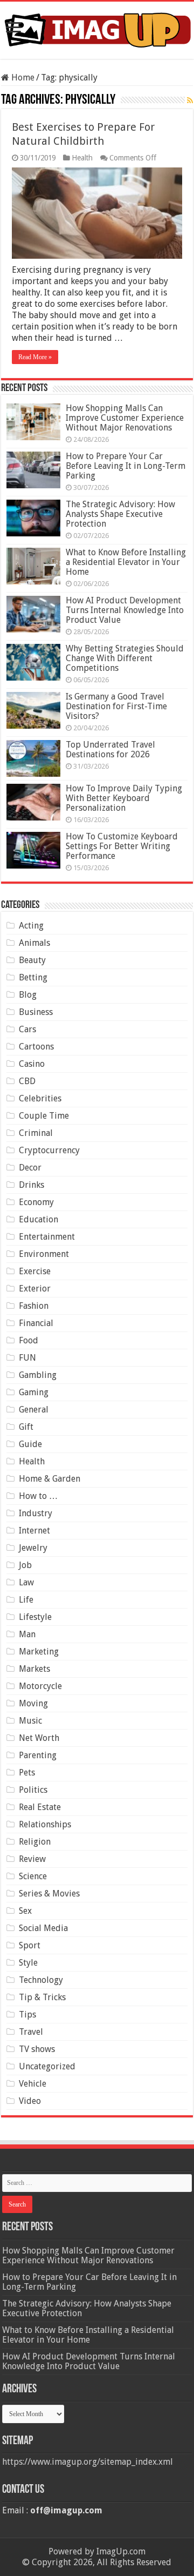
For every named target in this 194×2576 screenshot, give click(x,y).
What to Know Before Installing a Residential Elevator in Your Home (126, 562)
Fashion (34, 1306)
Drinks (32, 1185)
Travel (31, 2032)
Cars (27, 1029)
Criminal (36, 1133)
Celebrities (40, 1098)
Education (39, 1219)
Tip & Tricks (42, 1997)
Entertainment (47, 1237)
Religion (35, 1842)
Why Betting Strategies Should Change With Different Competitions (125, 658)
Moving (33, 1703)
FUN (27, 1358)
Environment (44, 1254)
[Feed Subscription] (190, 100)
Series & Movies (49, 1894)
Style (28, 1963)
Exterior (35, 1289)
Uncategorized (47, 2066)
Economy (36, 1202)
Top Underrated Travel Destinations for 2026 (110, 749)
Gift (26, 1427)
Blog (28, 995)
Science (33, 1876)
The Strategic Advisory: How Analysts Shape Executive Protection (120, 514)
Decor (30, 1168)
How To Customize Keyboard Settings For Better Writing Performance (122, 846)
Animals (34, 943)
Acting (31, 926)
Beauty (32, 960)
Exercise (35, 1271)
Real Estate (40, 1807)
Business (36, 1012)
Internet (34, 1531)
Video (30, 2101)
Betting (33, 977)
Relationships (45, 1824)
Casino (32, 1064)
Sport (30, 1945)
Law (26, 1582)
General (34, 1410)
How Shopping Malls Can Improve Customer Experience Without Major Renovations (125, 418)
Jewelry (33, 1548)
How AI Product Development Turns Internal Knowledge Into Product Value (125, 610)
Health (82, 158)
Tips (27, 2015)
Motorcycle (40, 1686)
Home (22, 78)
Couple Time (44, 1116)
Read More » (35, 357)
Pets (27, 1773)
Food (29, 1340)
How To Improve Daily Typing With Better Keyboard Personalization (124, 798)
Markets (34, 1669)
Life (26, 1600)
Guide (30, 1444)
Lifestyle (35, 1617)
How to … (38, 1496)
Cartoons (36, 1047)
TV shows (37, 2049)
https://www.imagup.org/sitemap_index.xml (88, 2462)
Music (30, 1721)
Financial (36, 1323)
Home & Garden (50, 1479)
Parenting (38, 1755)
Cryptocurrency (49, 1150)
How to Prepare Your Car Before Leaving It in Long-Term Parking (126, 466)
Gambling (38, 1375)
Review (32, 1859)
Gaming (34, 1392)
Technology (41, 1980)
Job (25, 1565)
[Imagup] (97, 28)
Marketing (39, 1652)
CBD (27, 1081)
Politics (33, 1790)
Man (27, 1634)
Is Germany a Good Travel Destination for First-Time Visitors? (116, 706)
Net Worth (39, 1738)
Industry (36, 1513)
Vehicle (33, 2084)
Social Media (43, 1928)
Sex (25, 1911)
